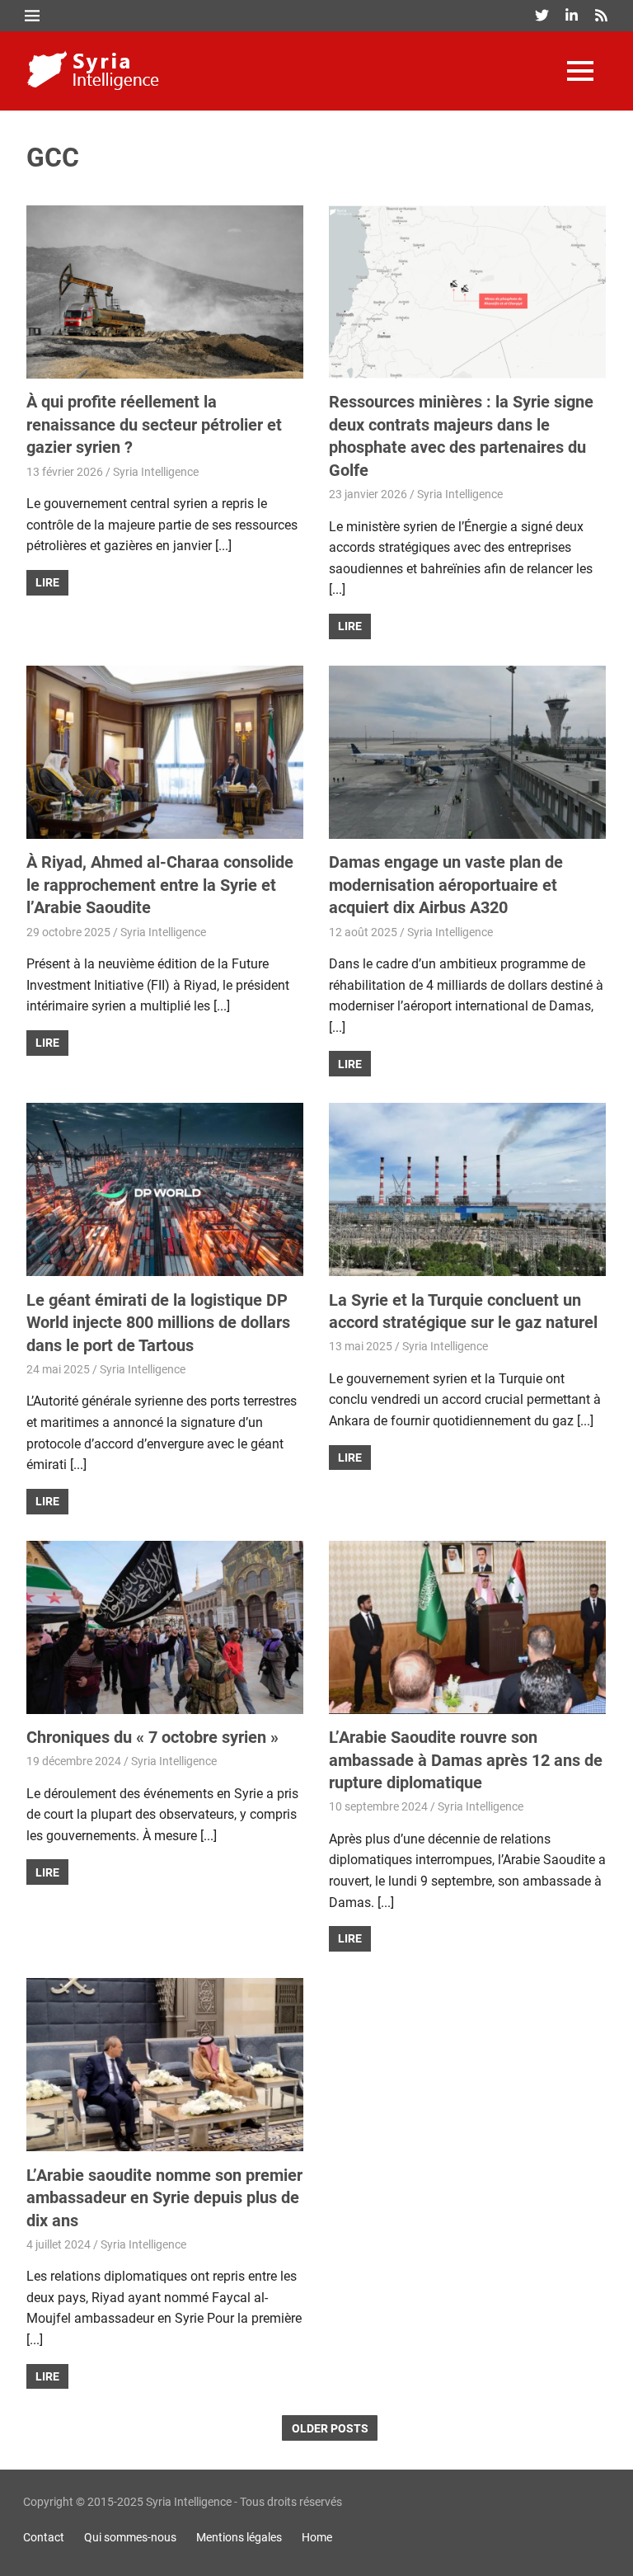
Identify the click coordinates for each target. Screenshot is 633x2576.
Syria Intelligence (156, 472)
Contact (44, 2537)
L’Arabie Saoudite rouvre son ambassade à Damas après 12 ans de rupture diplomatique (466, 1760)
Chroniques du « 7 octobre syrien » (152, 1737)
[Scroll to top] (608, 2551)
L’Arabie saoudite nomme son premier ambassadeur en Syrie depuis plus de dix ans (164, 2198)
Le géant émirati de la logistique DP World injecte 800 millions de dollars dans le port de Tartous (158, 1323)
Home (317, 2537)
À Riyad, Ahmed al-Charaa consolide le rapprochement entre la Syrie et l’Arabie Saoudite (160, 885)
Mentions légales (239, 2537)
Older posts (330, 2428)
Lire (47, 582)
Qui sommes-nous (130, 2537)
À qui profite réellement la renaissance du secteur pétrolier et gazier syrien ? (154, 424)
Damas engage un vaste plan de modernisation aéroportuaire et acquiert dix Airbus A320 (446, 885)
